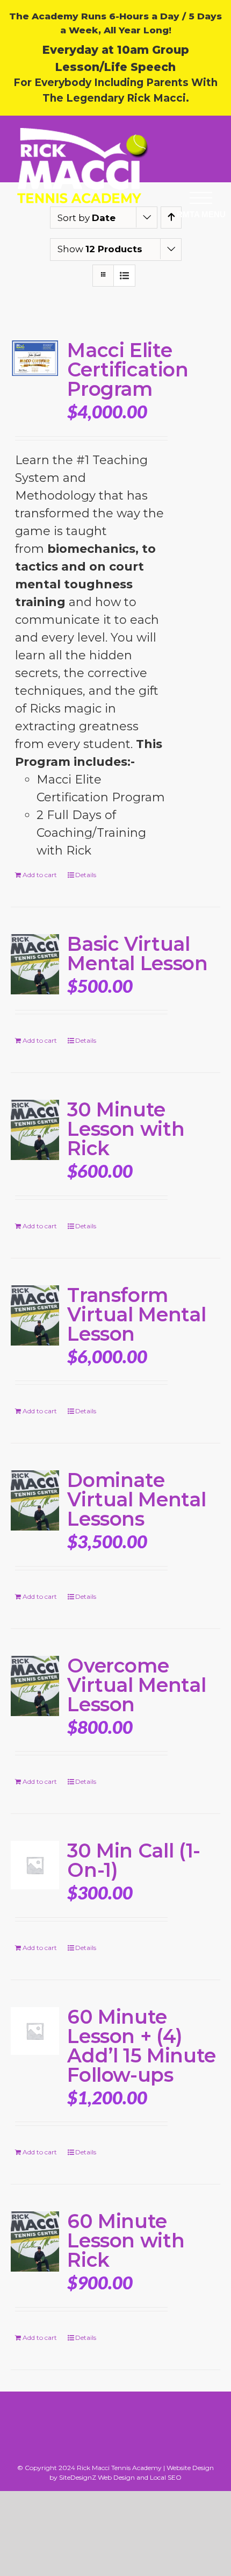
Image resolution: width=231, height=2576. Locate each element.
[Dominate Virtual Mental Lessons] (35, 1500)
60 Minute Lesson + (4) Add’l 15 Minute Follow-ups (142, 2046)
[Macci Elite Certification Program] (35, 358)
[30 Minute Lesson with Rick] (35, 1130)
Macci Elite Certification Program (128, 369)
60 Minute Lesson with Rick (126, 2240)
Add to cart (40, 875)
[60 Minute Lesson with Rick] (35, 2241)
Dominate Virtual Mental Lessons (136, 1499)
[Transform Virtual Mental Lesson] (35, 1315)
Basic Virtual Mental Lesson (137, 953)
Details (86, 875)
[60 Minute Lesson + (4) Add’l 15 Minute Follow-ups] (35, 2031)
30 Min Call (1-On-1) (134, 1860)
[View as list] (124, 276)
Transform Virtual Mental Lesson (136, 1314)
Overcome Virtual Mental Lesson (136, 1685)
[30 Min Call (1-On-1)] (35, 1865)
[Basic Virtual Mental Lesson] (35, 964)
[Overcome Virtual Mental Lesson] (35, 1686)
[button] (201, 198)
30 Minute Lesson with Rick (126, 1129)
